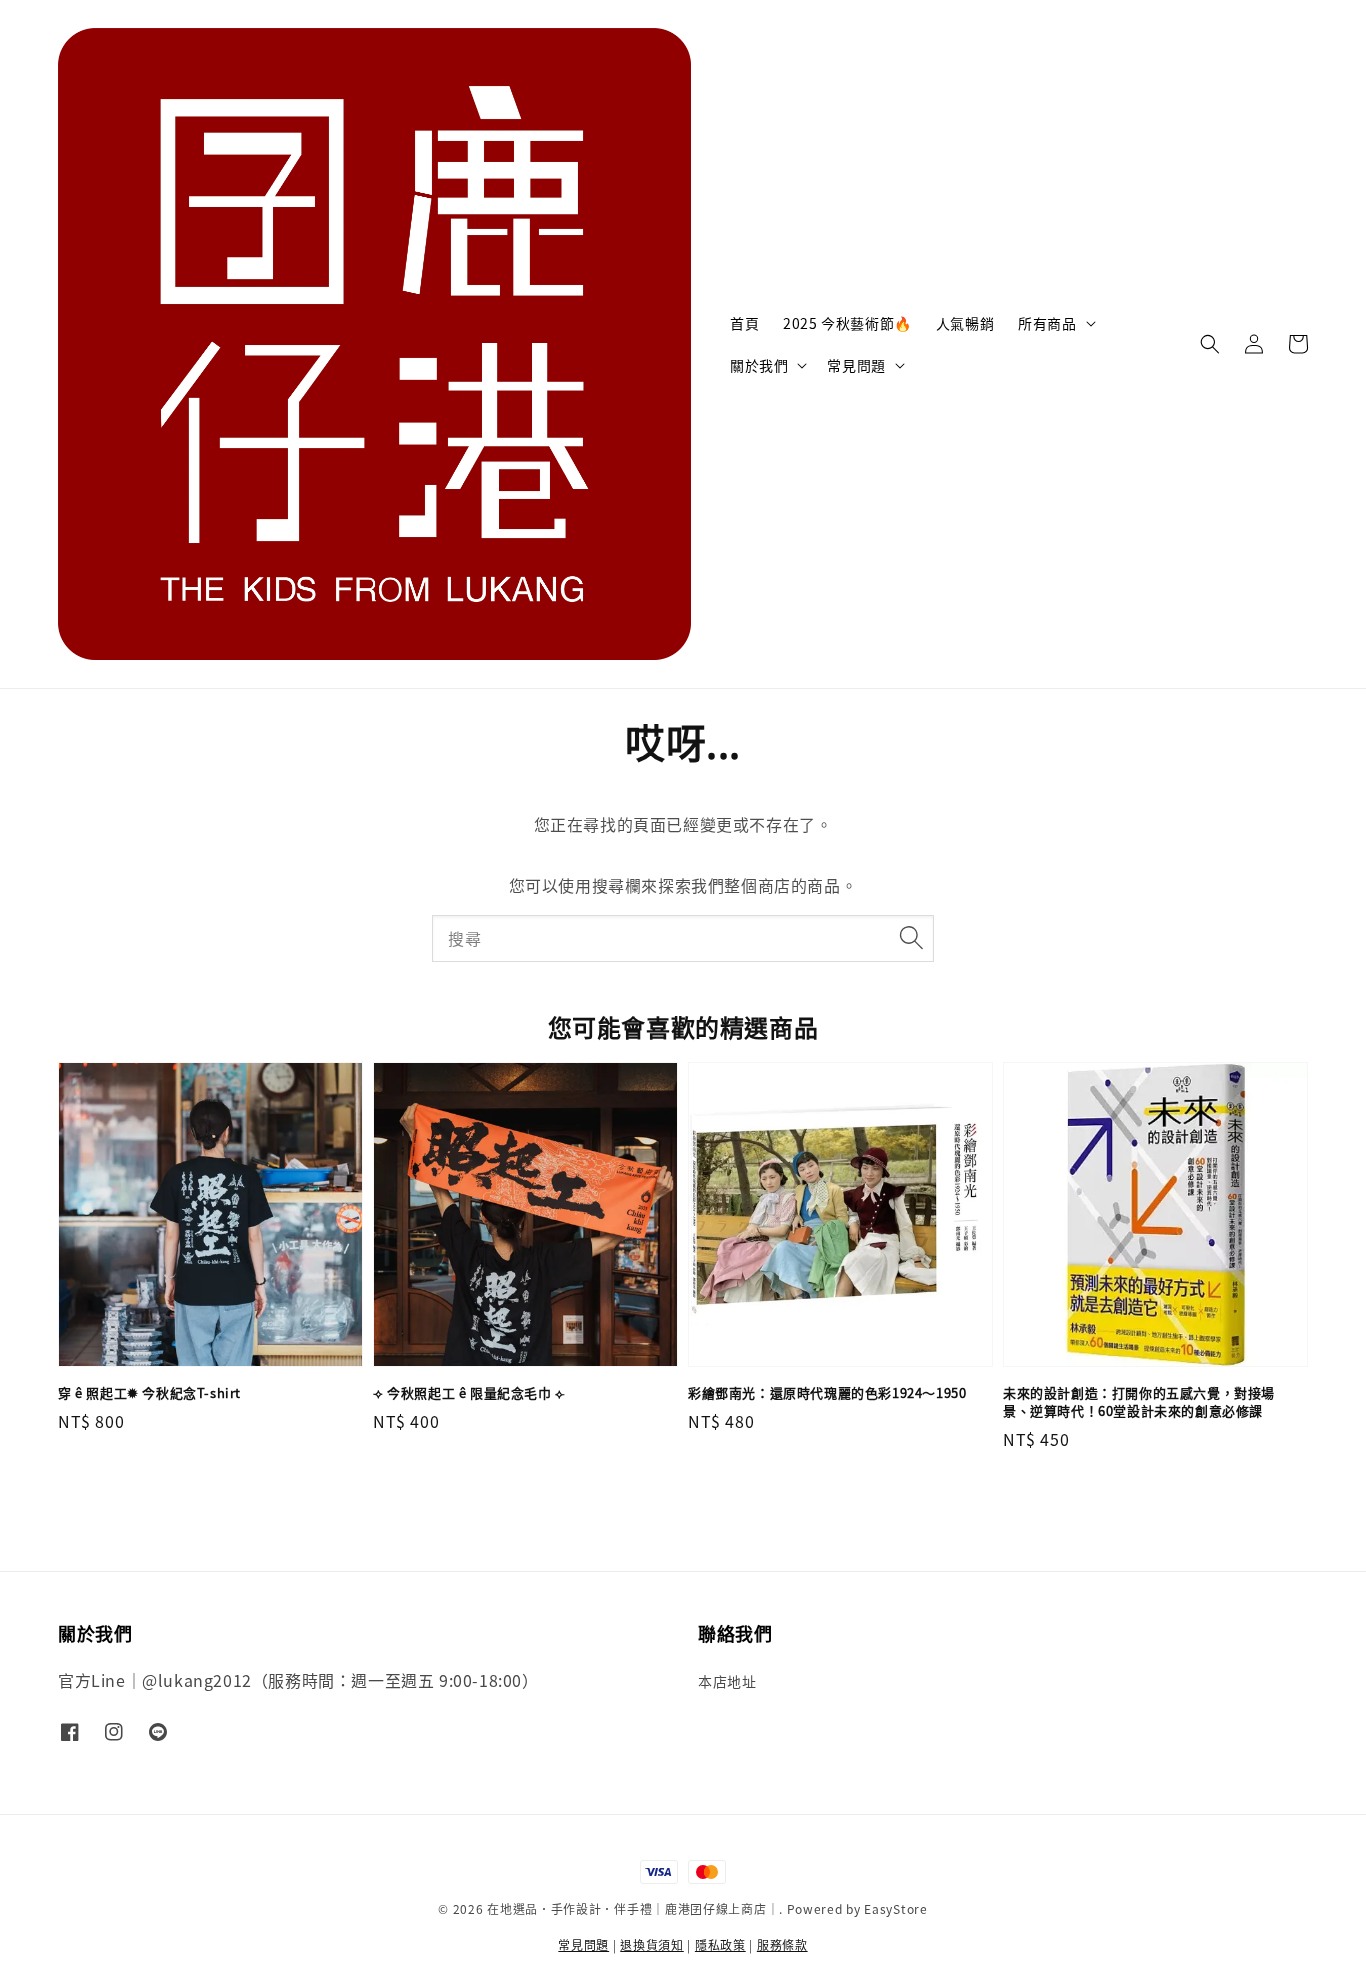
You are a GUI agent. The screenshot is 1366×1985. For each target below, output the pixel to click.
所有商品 (1047, 323)
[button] (1210, 344)
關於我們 (759, 365)
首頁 (744, 323)
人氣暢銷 (965, 323)
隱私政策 (720, 1944)
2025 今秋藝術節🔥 (847, 323)
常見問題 (856, 365)
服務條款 (782, 1944)
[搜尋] (911, 938)
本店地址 (727, 1681)
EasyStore (895, 1908)
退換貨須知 (652, 1944)
